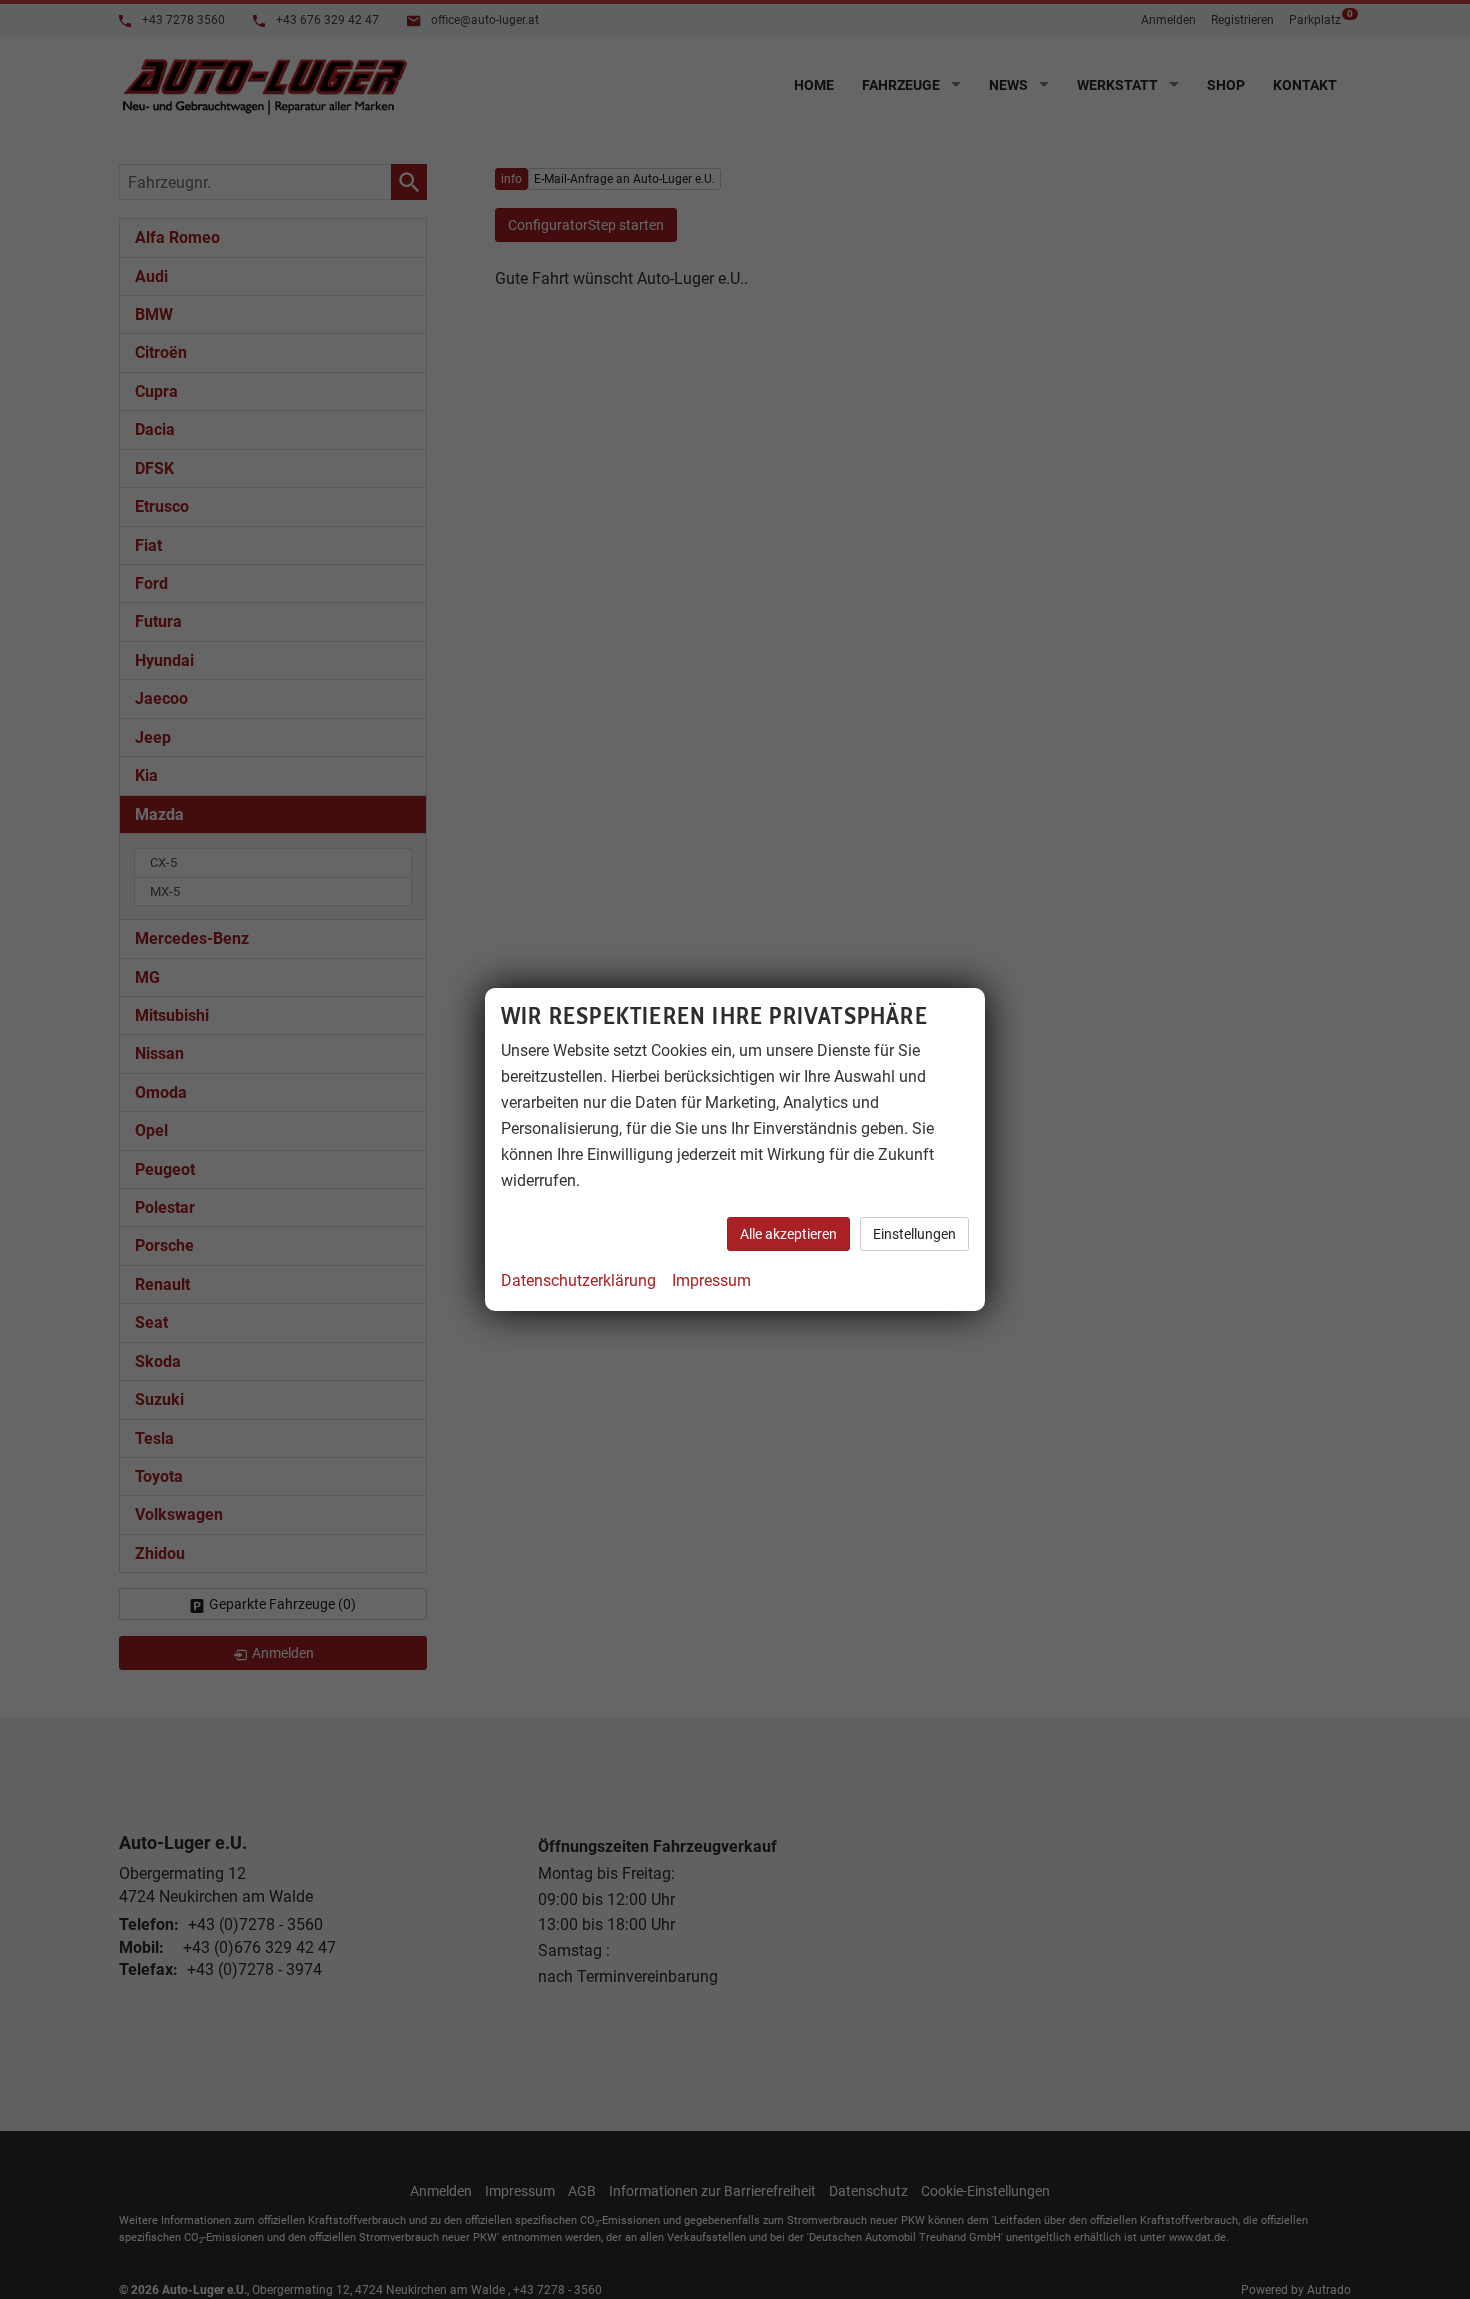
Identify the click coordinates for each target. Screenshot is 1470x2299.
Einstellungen (914, 1234)
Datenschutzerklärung (578, 1280)
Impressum (711, 1280)
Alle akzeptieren (788, 1234)
